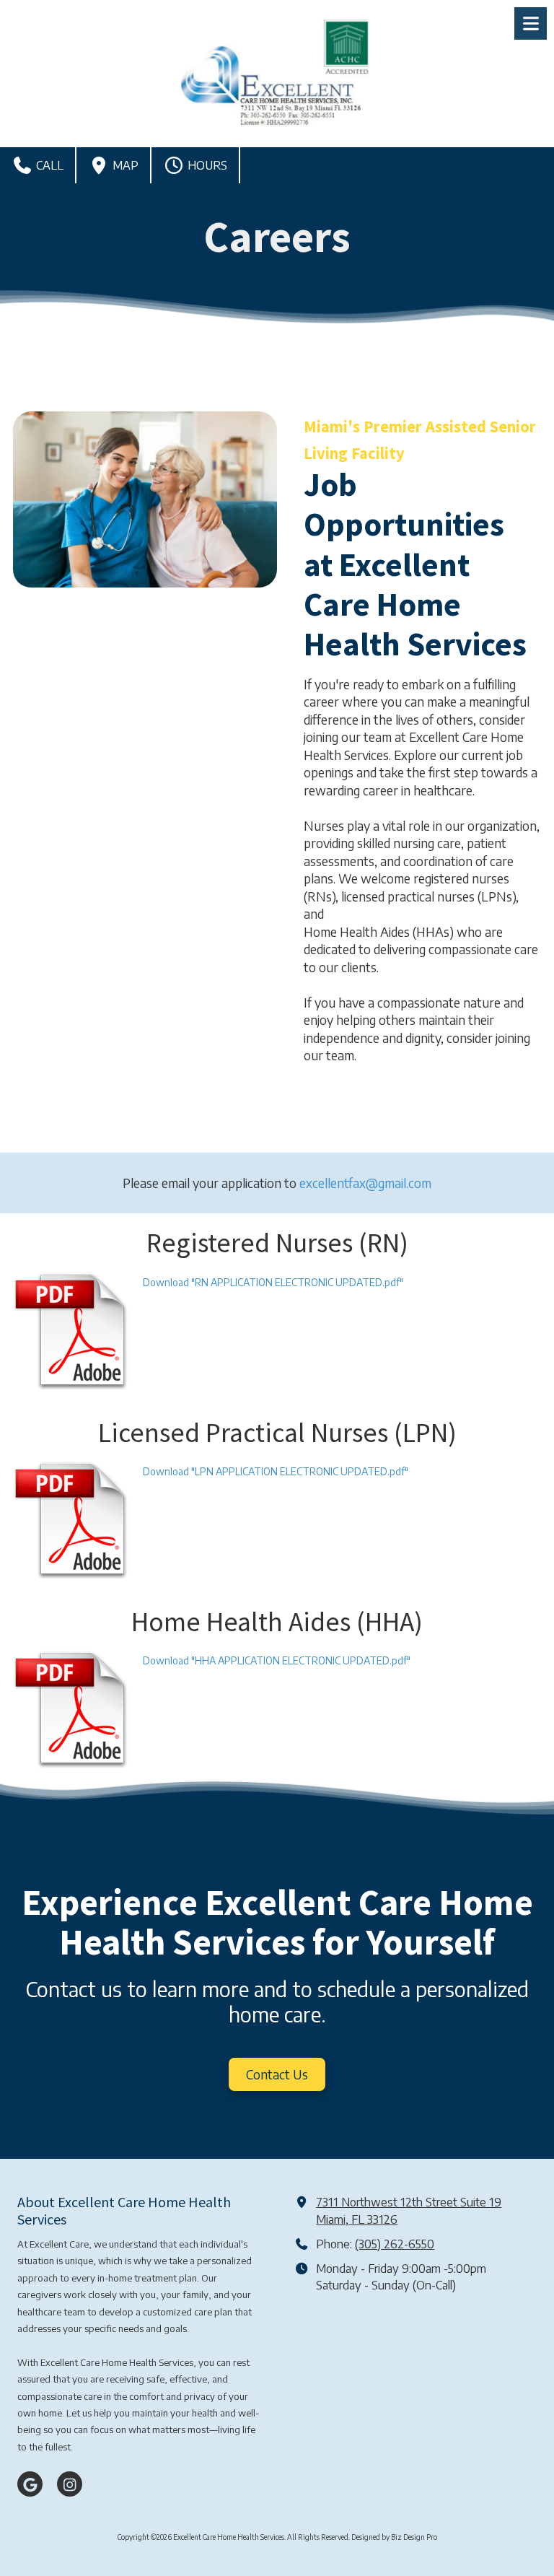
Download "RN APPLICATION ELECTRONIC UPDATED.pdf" (273, 1282)
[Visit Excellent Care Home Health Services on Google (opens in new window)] (30, 2484)
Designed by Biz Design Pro (394, 2537)
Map (124, 165)
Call (48, 165)
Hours (206, 165)
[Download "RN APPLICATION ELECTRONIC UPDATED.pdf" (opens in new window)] (72, 1331)
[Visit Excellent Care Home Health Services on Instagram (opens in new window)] (70, 2484)
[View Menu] (531, 23)
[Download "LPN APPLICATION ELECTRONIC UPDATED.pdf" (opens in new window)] (72, 1520)
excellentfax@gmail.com (365, 1183)
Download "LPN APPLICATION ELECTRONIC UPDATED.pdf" (276, 1471)
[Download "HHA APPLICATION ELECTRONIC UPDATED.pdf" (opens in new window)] (72, 1709)
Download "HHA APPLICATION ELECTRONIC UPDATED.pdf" (277, 1660)
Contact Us (277, 2074)
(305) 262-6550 (395, 2244)
